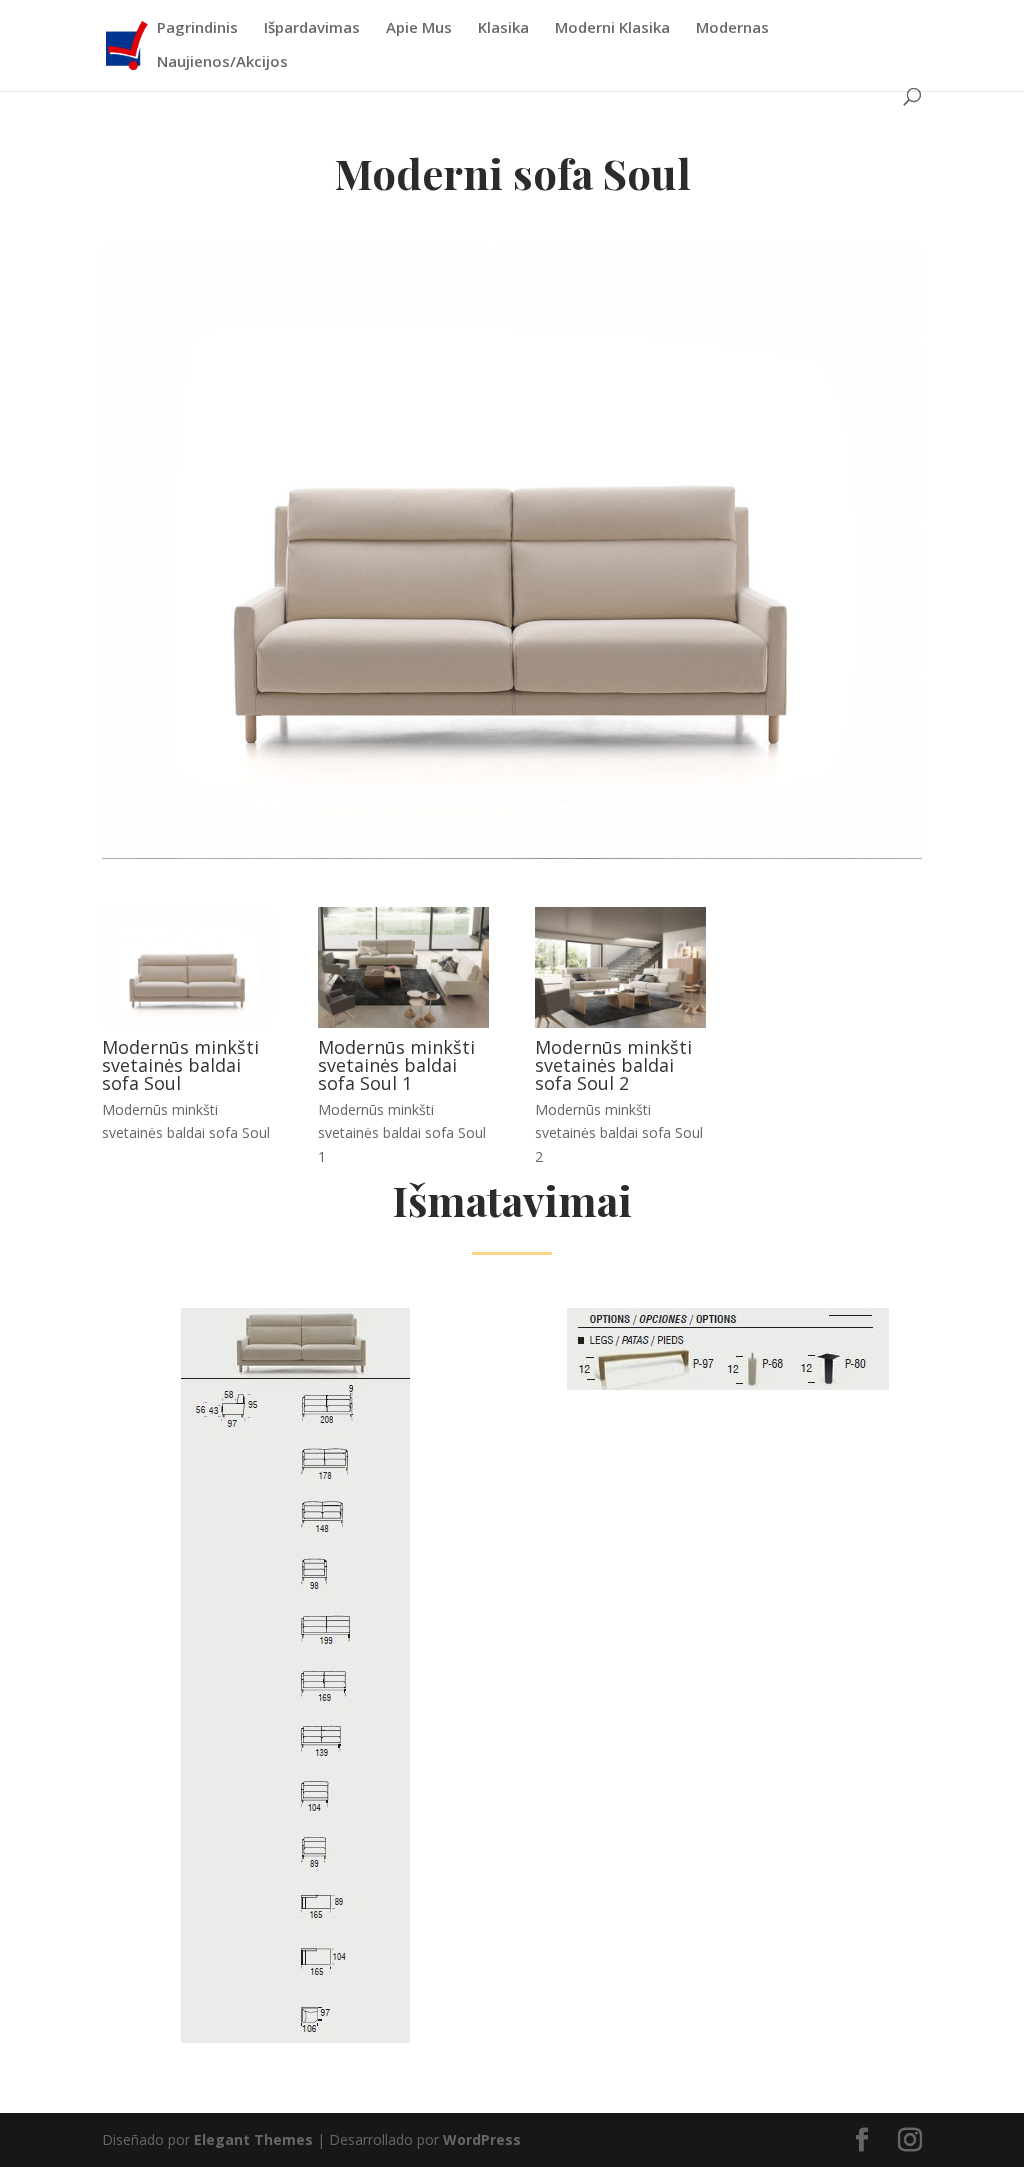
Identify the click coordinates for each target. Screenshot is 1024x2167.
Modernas (732, 28)
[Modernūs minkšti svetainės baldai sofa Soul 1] (403, 1022)
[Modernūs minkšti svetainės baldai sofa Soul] (187, 1022)
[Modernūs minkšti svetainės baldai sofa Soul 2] (620, 1022)
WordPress (482, 2139)
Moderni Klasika (612, 28)
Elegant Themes (253, 2139)
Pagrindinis (197, 28)
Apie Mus (419, 28)
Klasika (503, 28)
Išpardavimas (312, 28)
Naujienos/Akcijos (222, 62)
